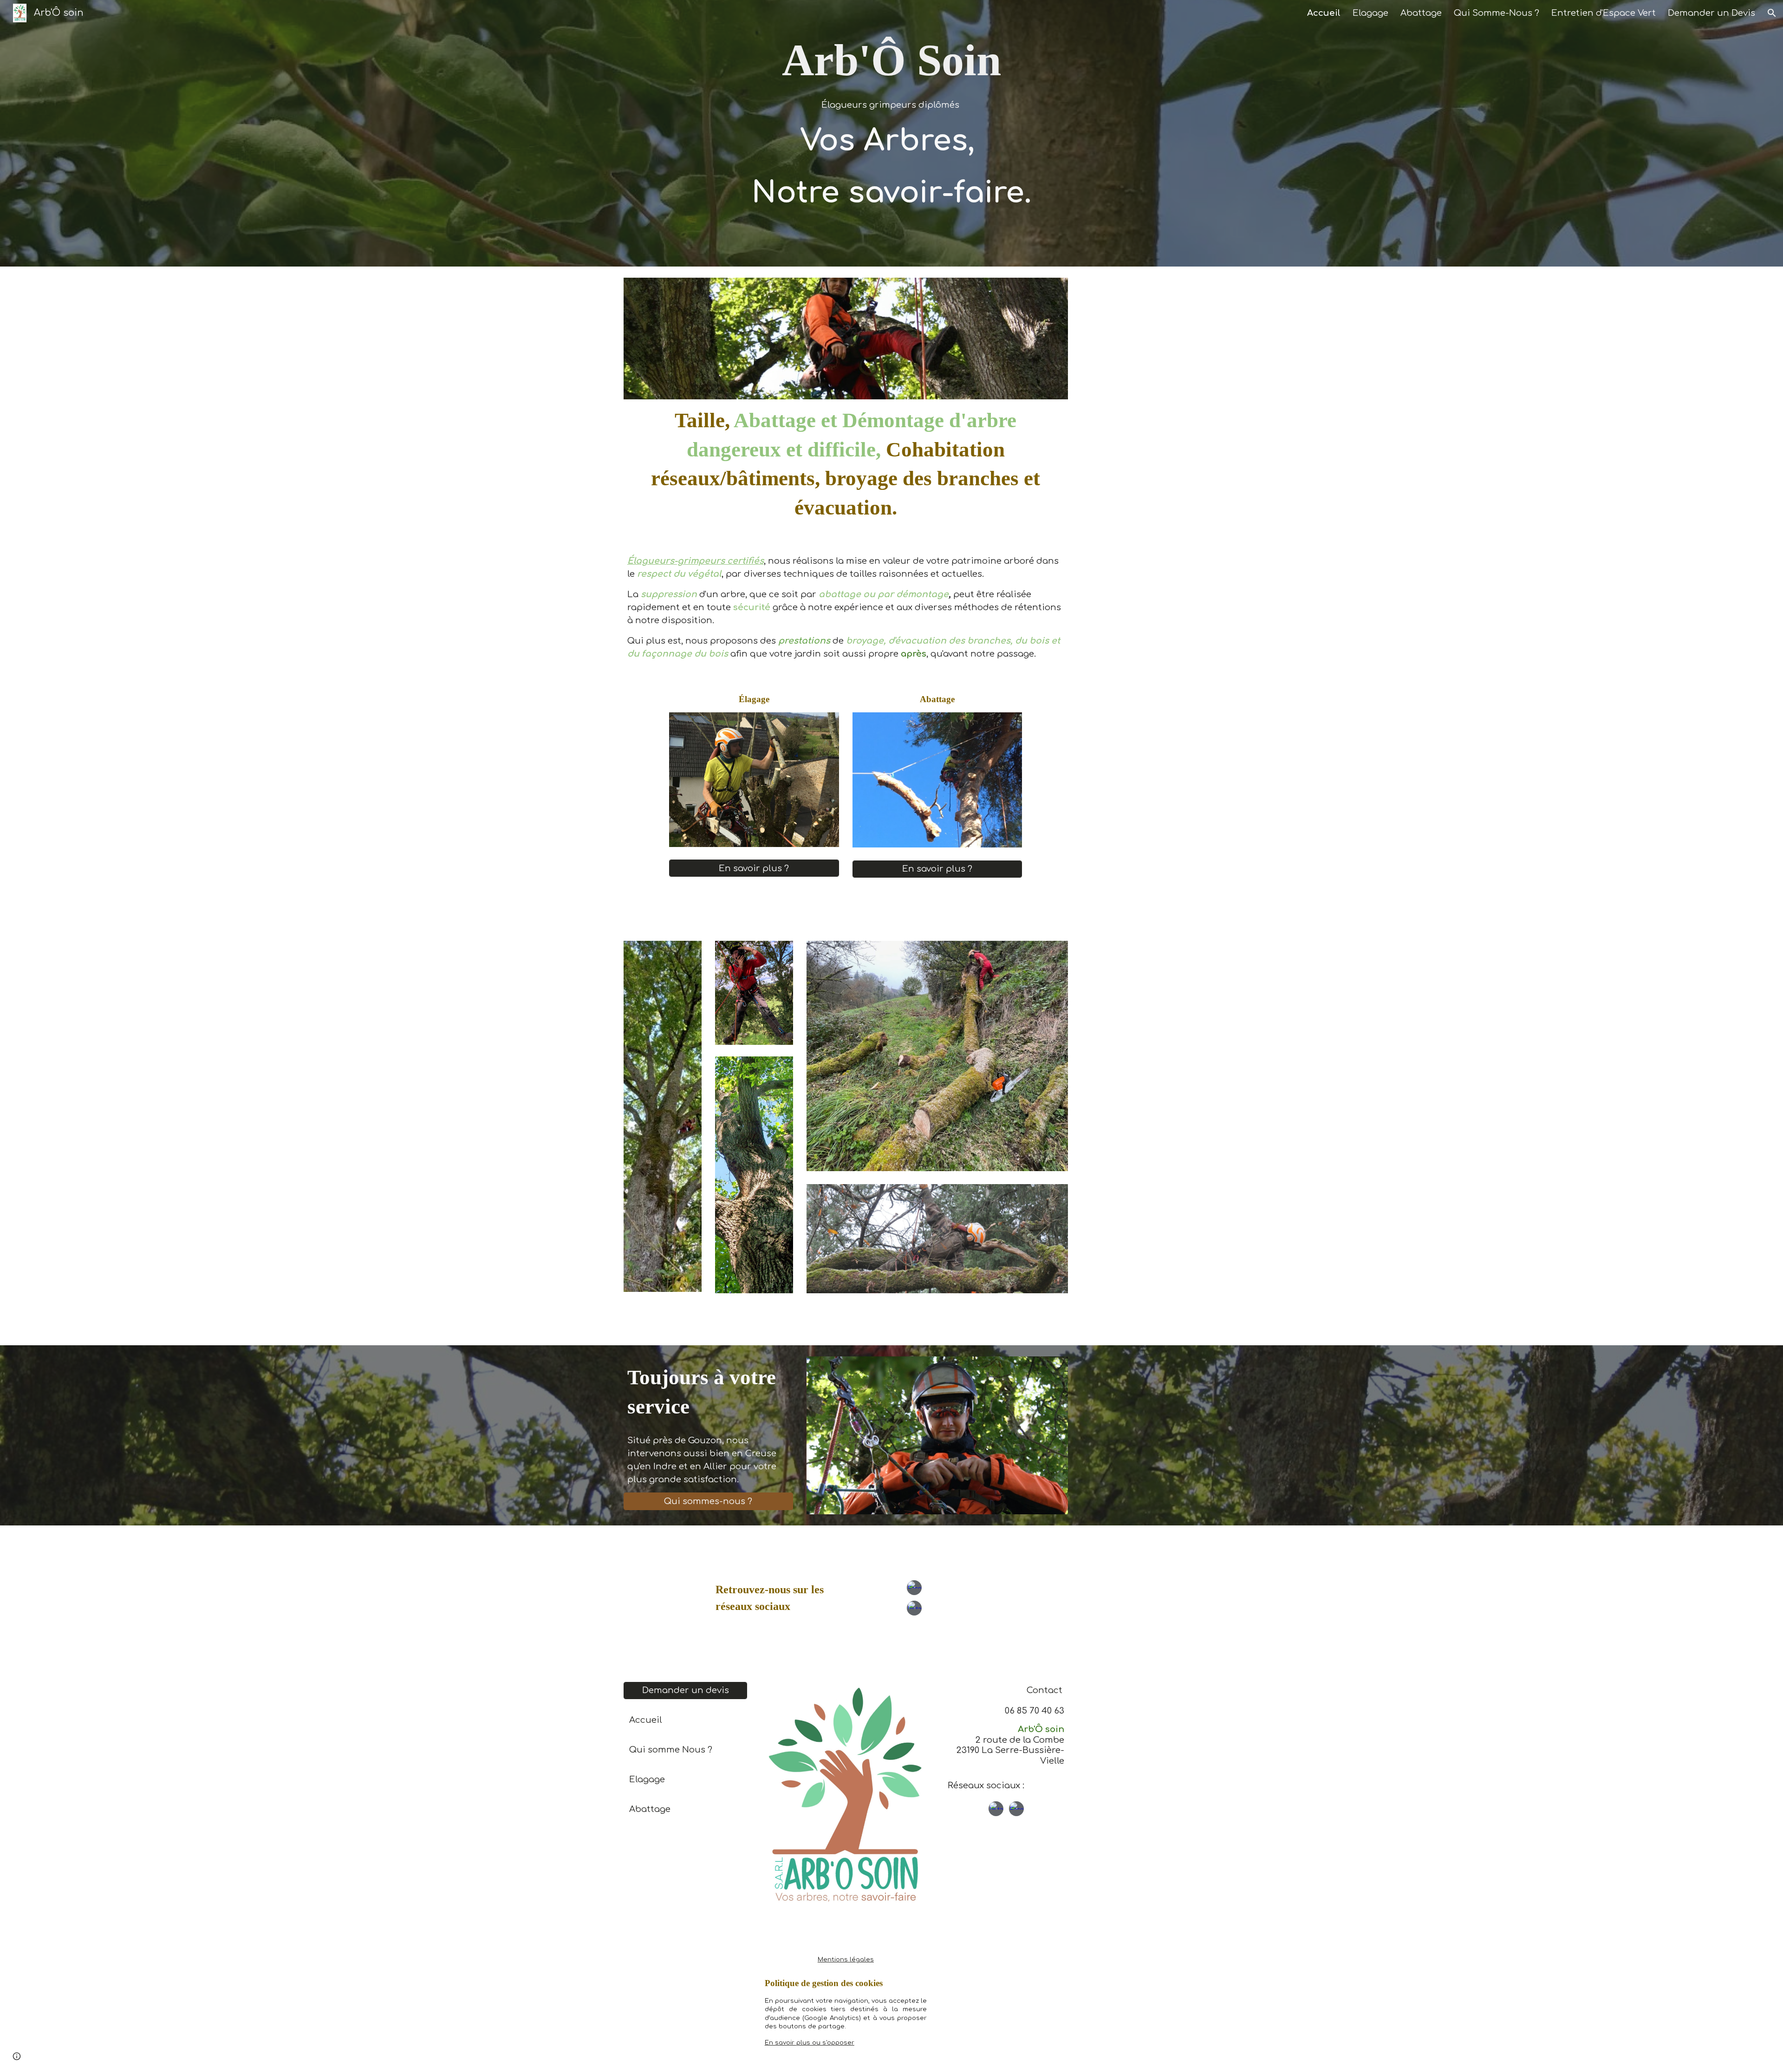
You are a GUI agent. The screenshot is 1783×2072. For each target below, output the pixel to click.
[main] (891, 133)
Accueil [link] (1324, 13)
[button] (1772, 13)
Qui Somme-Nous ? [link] (1497, 13)
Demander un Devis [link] (1711, 13)
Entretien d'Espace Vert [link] (1604, 13)
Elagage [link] (1370, 13)
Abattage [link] (1421, 13)
